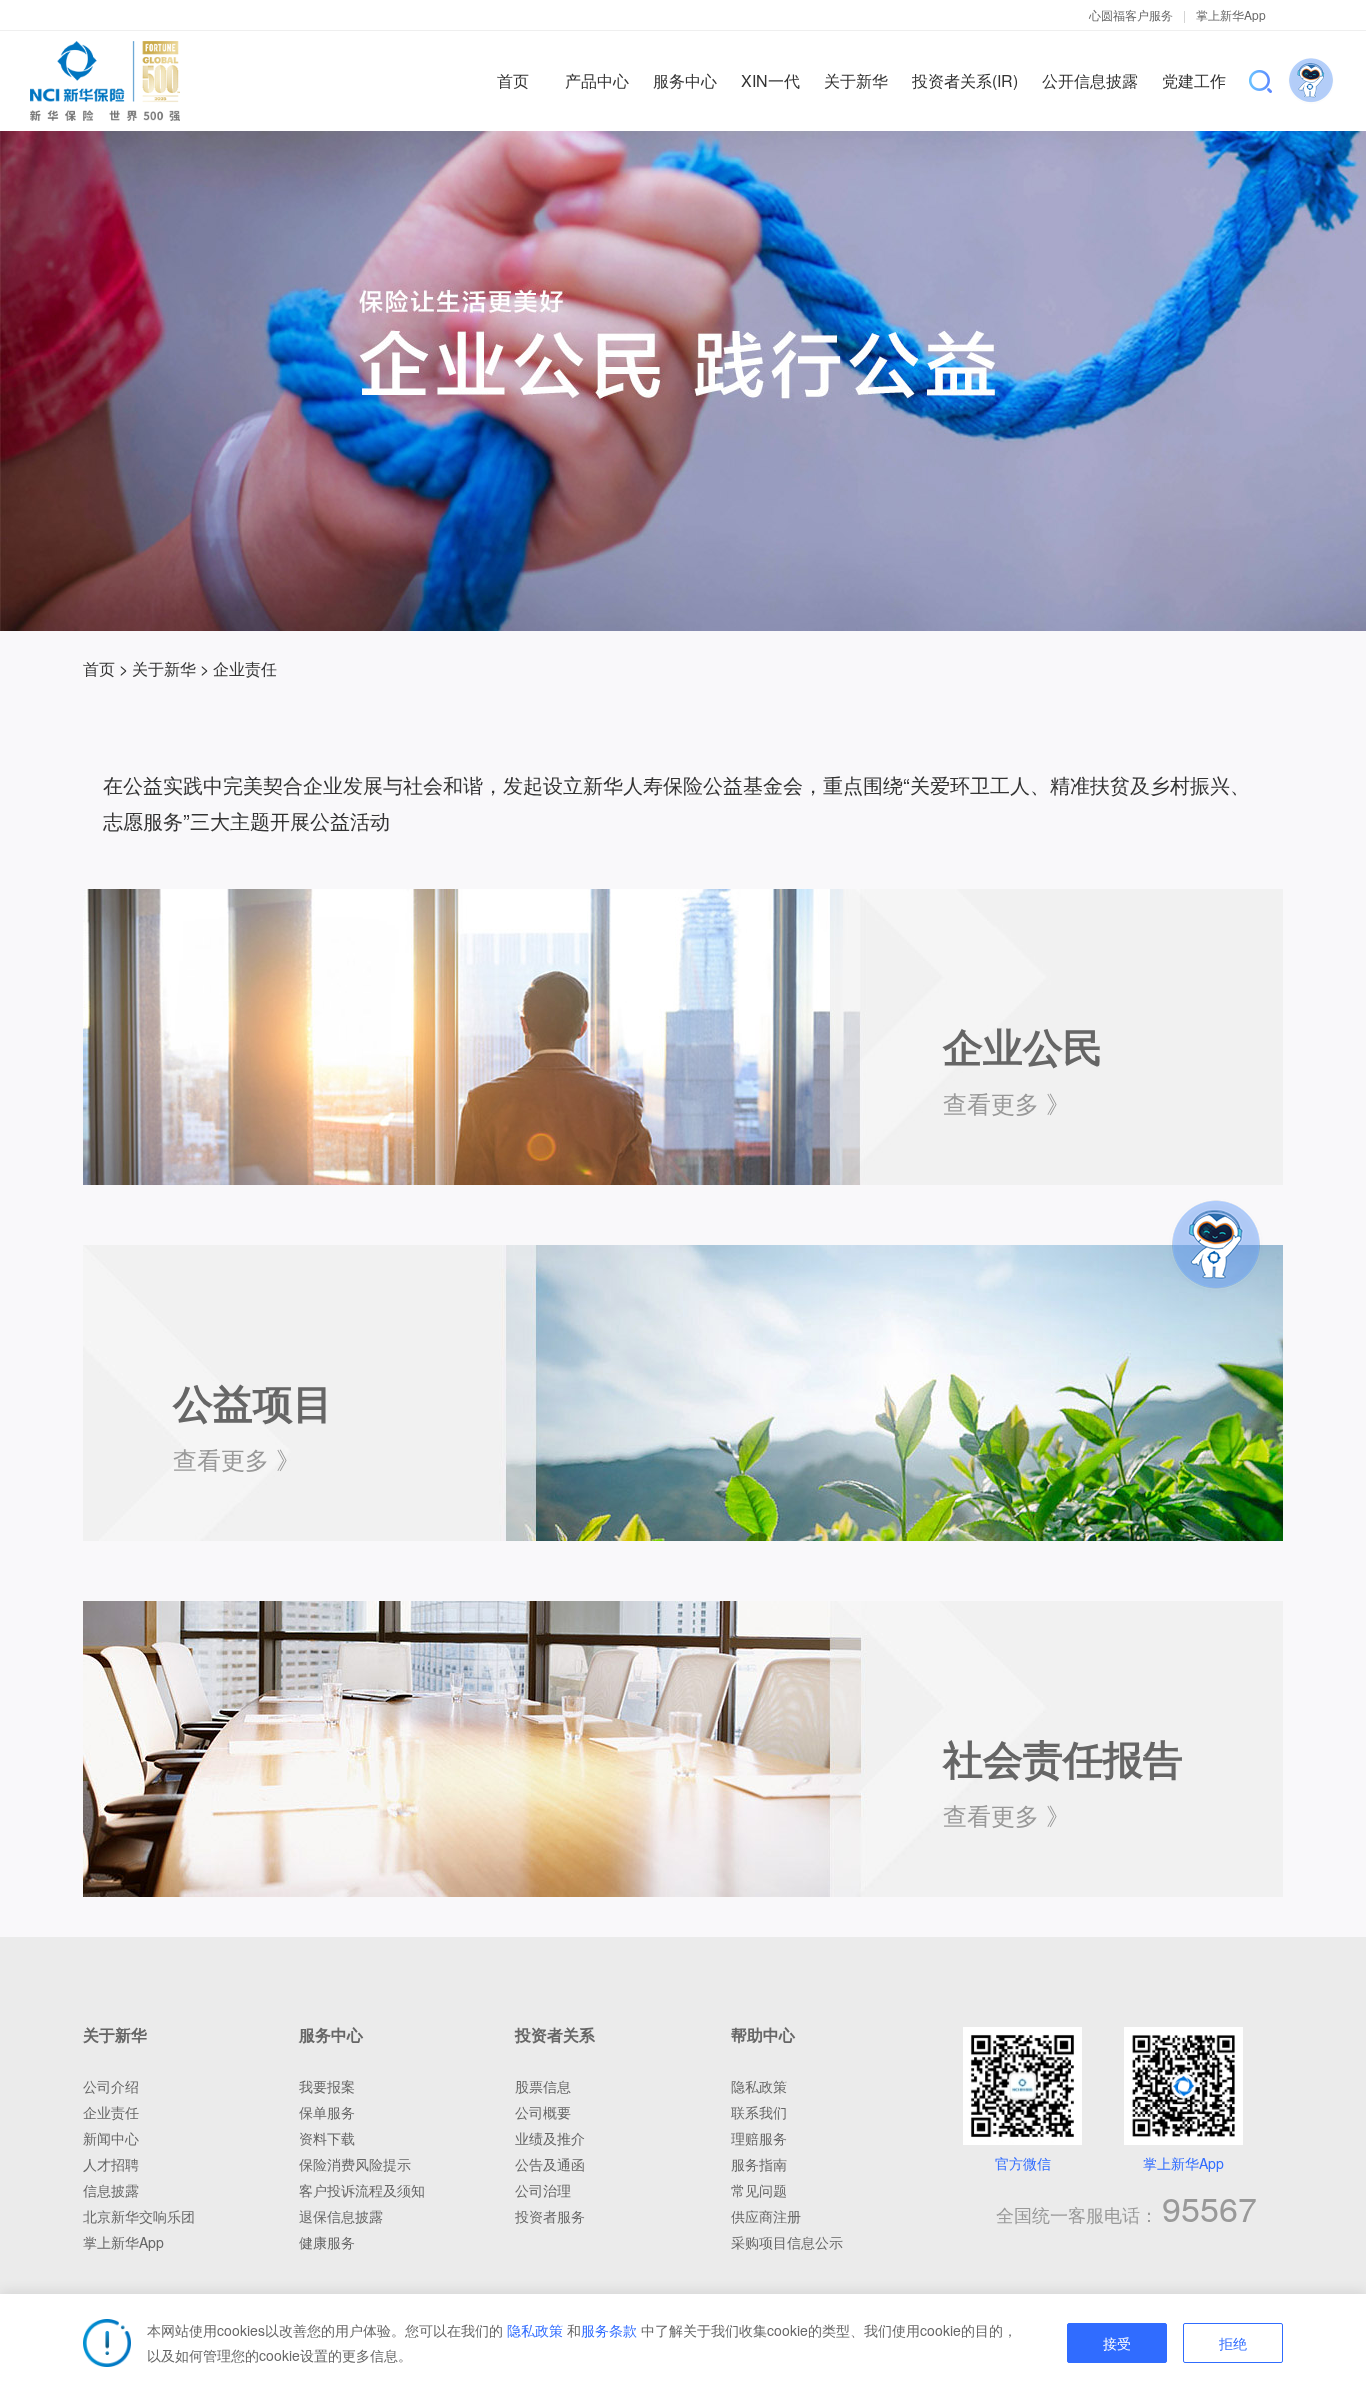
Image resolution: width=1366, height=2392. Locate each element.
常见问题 (759, 2190)
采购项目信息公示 (787, 2242)
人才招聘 (111, 2164)
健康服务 (327, 2242)
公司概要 (543, 2112)
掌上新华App (1231, 14)
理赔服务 (759, 2138)
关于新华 (164, 668)
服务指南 (759, 2164)
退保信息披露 (341, 2216)
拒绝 (1233, 2344)
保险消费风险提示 (355, 2164)
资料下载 (327, 2138)
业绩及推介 (550, 2138)
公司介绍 (111, 2086)
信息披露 (111, 2190)
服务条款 (609, 2330)
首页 (99, 668)
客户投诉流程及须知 (362, 2190)
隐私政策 (535, 2330)
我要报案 (327, 2086)
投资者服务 (550, 2216)
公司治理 (543, 2190)
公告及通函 (550, 2164)
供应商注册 (766, 2216)
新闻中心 (111, 2138)
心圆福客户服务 (1131, 14)
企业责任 (111, 2112)
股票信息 (543, 2086)
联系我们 (759, 2112)
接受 (1117, 2344)
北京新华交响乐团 (139, 2216)
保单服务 (327, 2112)
